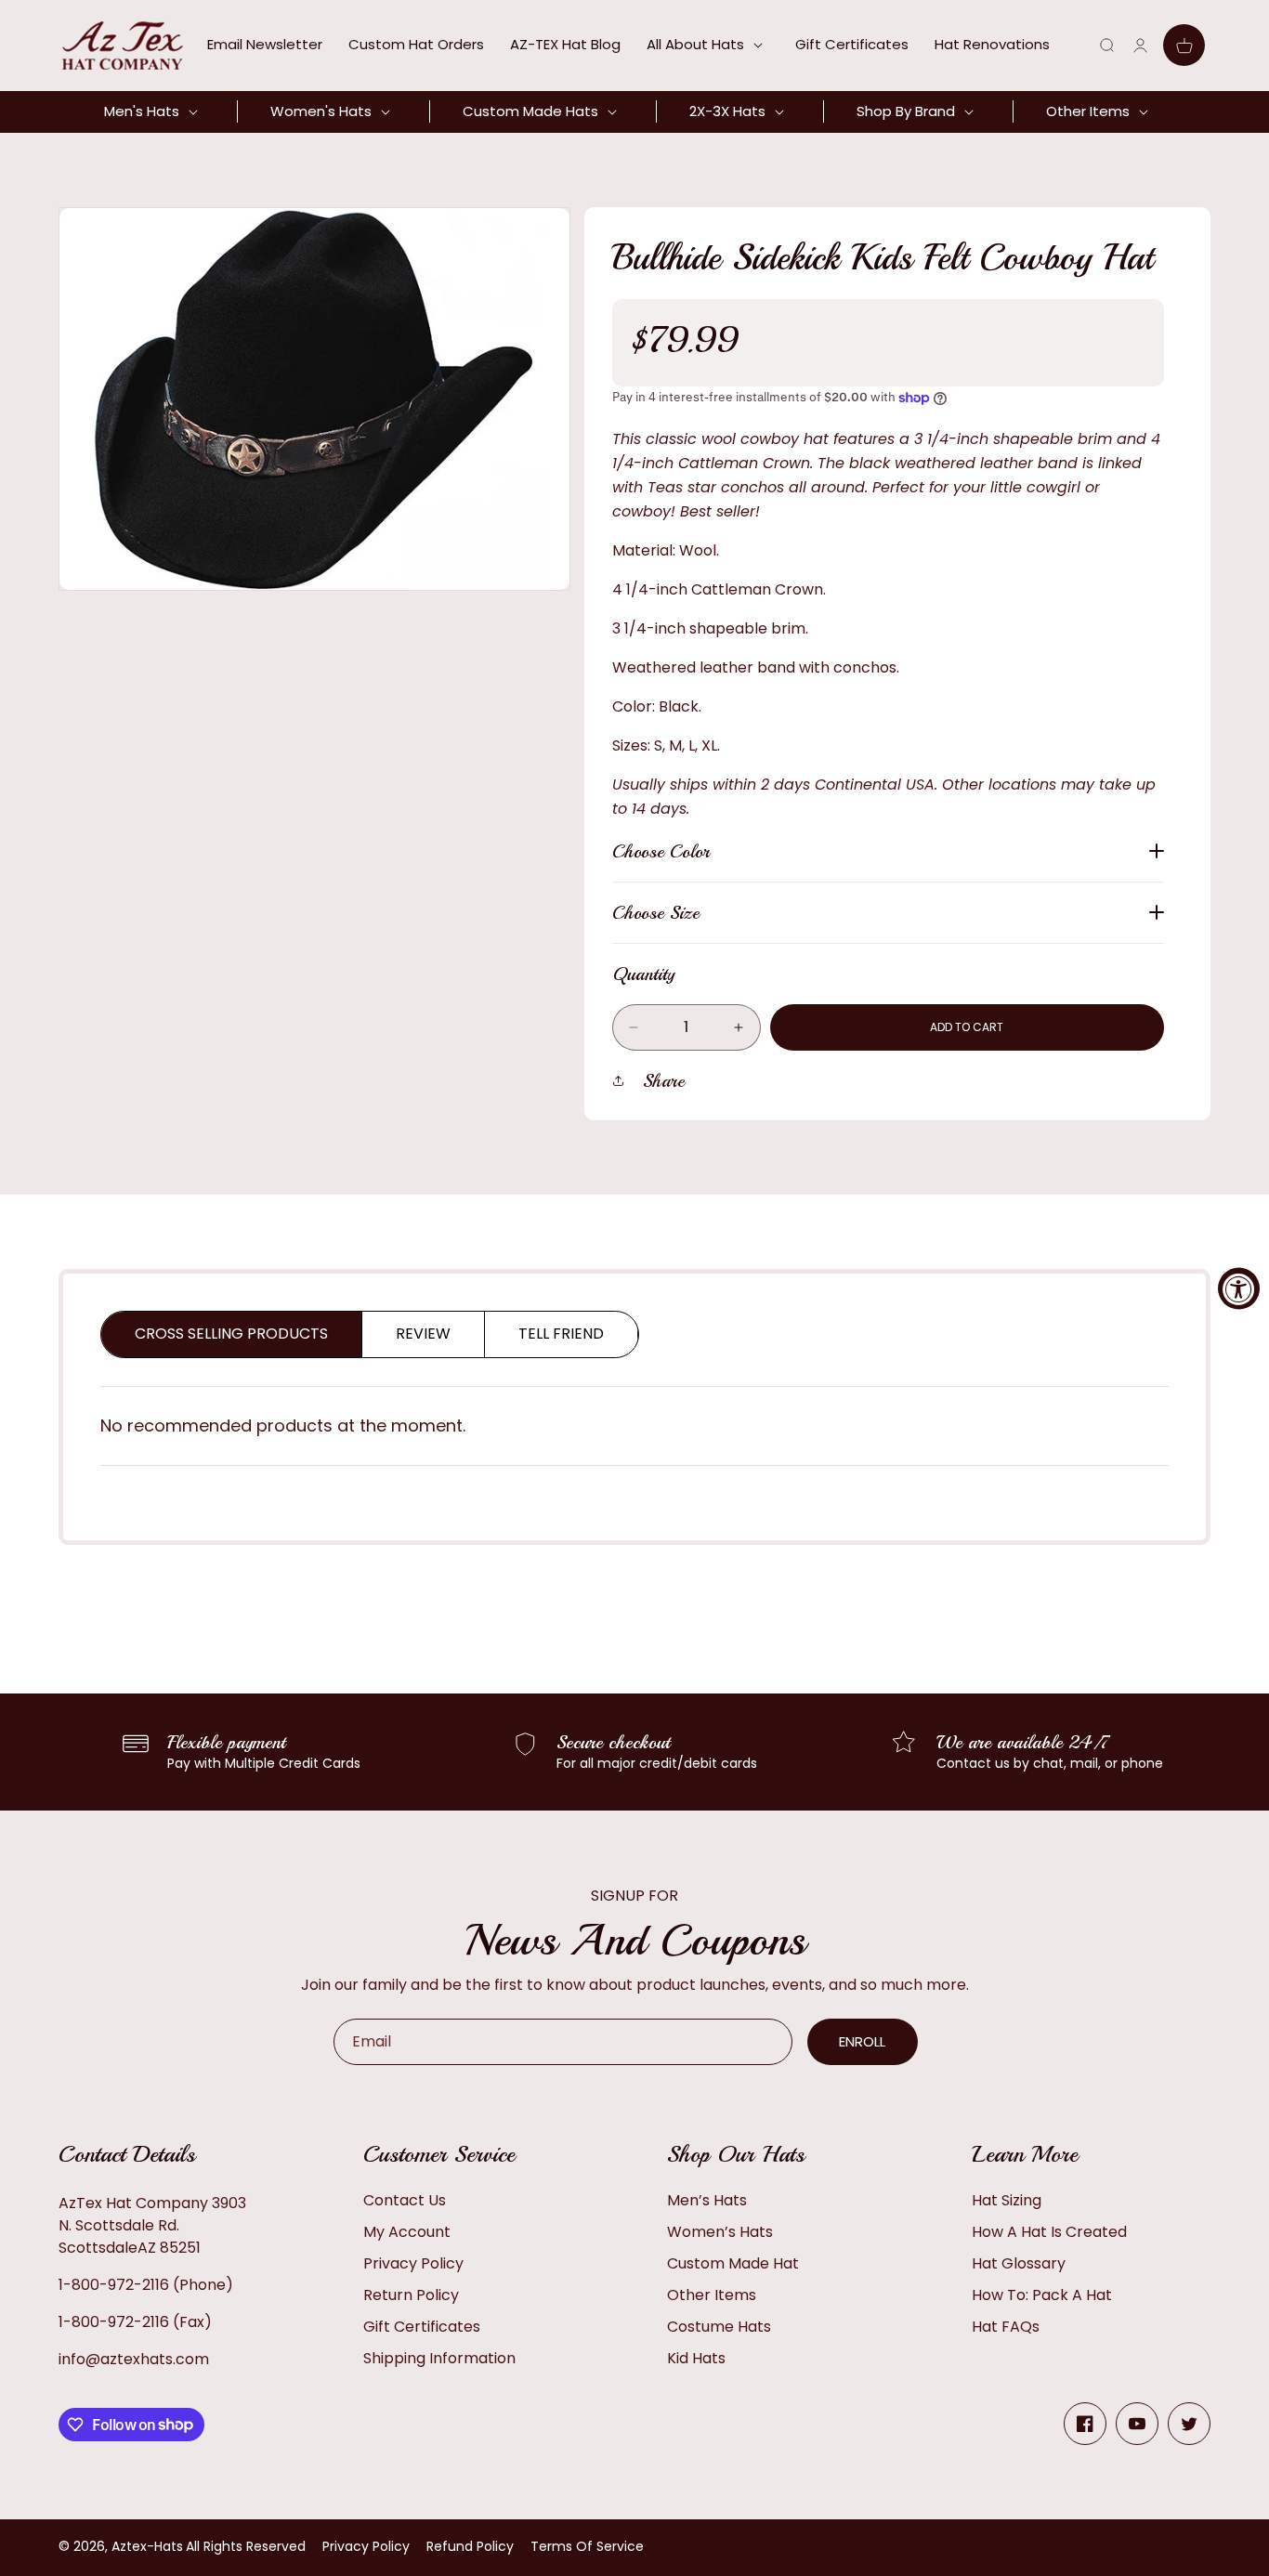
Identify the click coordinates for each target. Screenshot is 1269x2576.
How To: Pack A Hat (1042, 2295)
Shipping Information (439, 2358)
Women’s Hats (720, 2232)
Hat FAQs (1006, 2327)
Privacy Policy (413, 2263)
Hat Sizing (1007, 2200)
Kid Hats (696, 2358)
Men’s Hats (707, 2200)
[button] (708, 45)
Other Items (712, 2295)
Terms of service (587, 2546)
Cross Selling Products (231, 1334)
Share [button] (664, 1081)
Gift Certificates (422, 2327)
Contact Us (405, 2200)
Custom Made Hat (733, 2263)
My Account (407, 2232)
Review (423, 1334)
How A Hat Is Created (1049, 2232)
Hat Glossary (1019, 2263)
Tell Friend (561, 1334)
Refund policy (470, 2546)
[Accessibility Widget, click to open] (1239, 1288)
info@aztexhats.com (134, 2359)
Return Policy (411, 2295)
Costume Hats (719, 2327)
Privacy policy (366, 2546)
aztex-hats (147, 2546)
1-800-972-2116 (114, 2285)
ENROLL (862, 2041)
